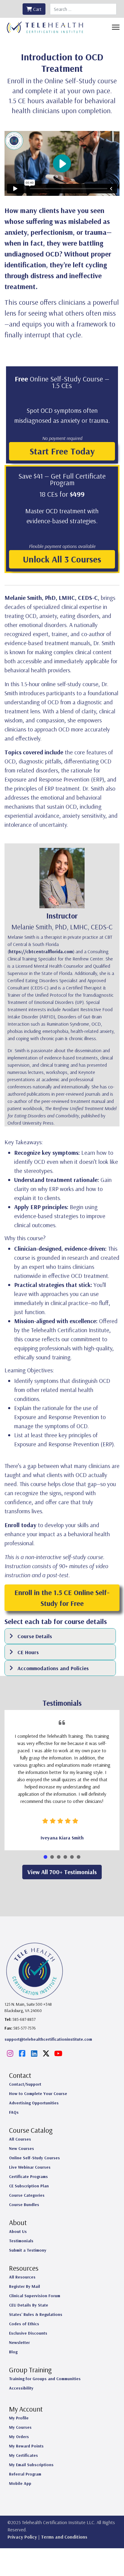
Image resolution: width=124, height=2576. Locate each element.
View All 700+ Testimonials (62, 1872)
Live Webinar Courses (30, 2167)
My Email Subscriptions (31, 2465)
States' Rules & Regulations (36, 2314)
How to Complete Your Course (38, 2094)
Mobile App (20, 2483)
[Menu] (116, 27)
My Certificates (23, 2455)
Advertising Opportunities (34, 2103)
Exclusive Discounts (28, 2333)
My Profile (19, 2418)
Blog (13, 2352)
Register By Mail (25, 2286)
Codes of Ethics (24, 2324)
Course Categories (27, 2195)
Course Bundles (24, 2205)
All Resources (22, 2277)
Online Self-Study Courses (34, 2158)
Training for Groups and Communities (45, 2379)
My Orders (19, 2437)
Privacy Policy (22, 2537)
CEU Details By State (29, 2305)
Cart (37, 9)
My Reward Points (26, 2446)
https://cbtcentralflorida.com (41, 951)
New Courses (22, 2148)
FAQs (14, 2112)
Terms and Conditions (64, 2537)
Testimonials (21, 2241)
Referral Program (25, 2474)
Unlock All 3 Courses (62, 559)
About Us (18, 2231)
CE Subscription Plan (29, 2186)
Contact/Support (25, 2084)
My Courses (20, 2427)
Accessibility (21, 2388)
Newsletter (19, 2342)
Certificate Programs (28, 2176)
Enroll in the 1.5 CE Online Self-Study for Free (62, 1598)
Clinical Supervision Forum (35, 2296)
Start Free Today (62, 451)
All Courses (20, 2139)
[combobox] (83, 9)
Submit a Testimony (28, 2250)
